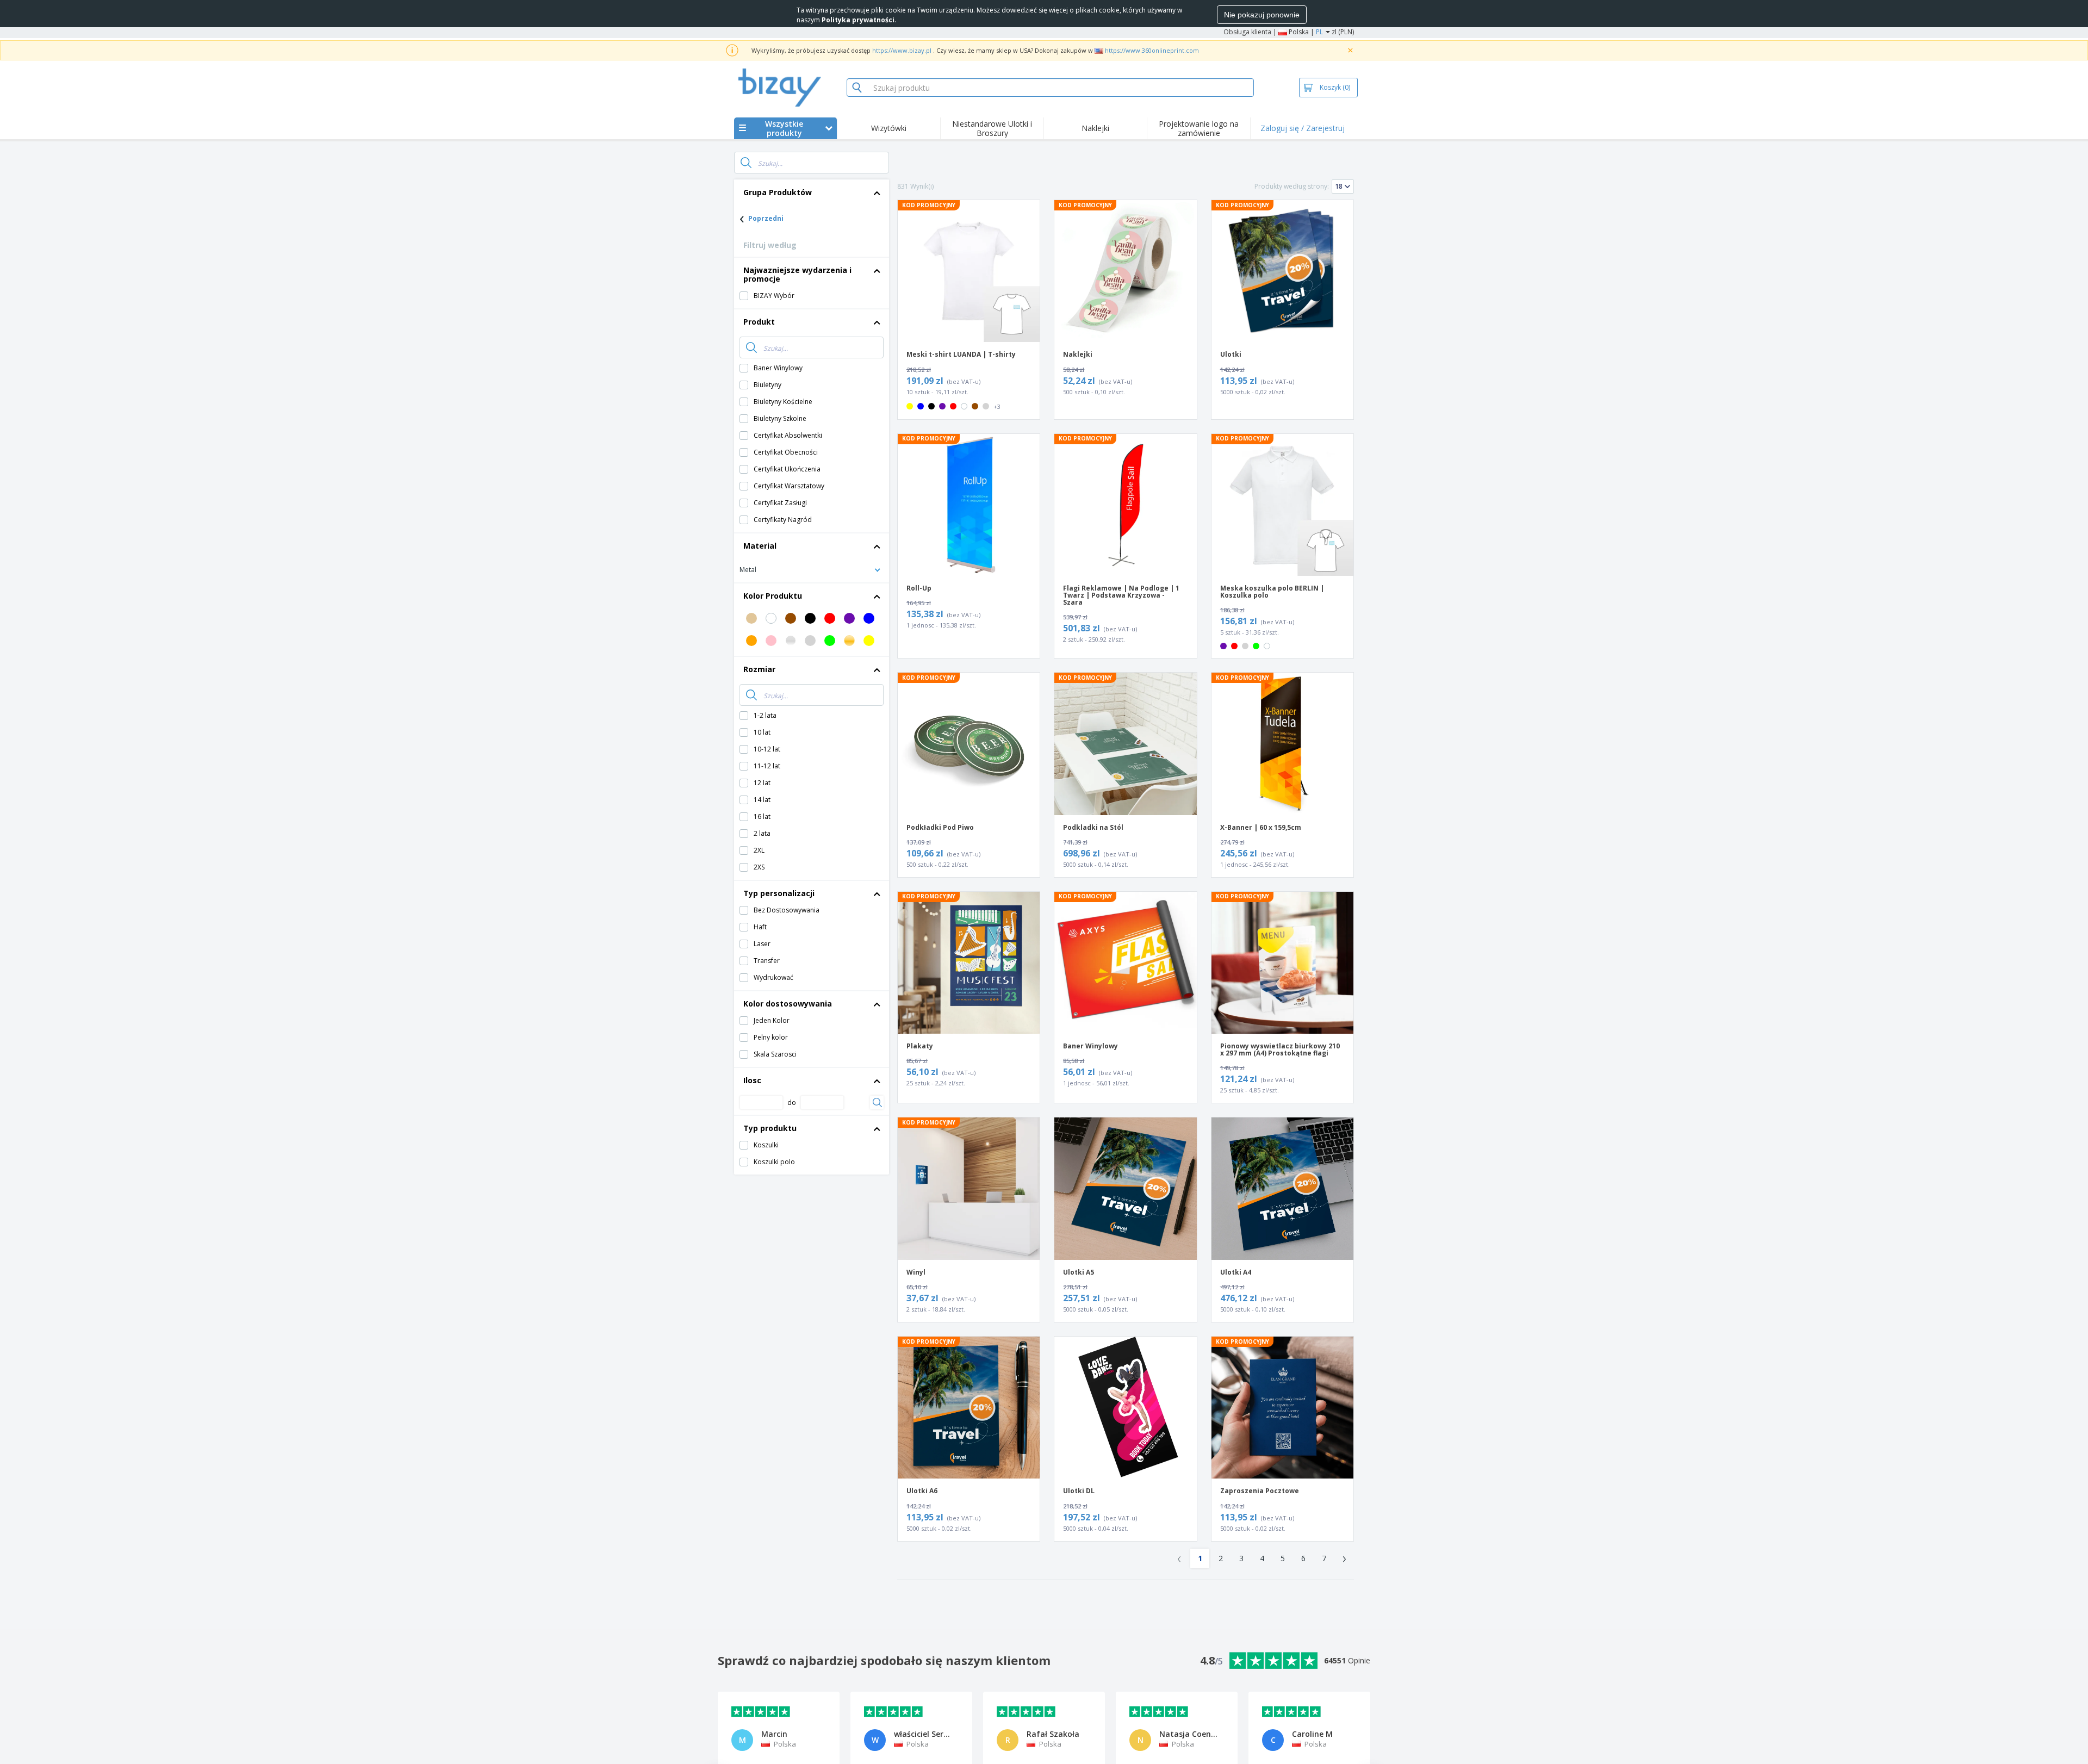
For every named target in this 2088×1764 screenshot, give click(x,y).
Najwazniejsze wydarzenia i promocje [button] (797, 274)
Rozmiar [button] (759, 669)
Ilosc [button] (752, 1080)
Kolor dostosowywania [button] (788, 1004)
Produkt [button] (759, 322)
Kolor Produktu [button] (773, 596)
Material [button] (760, 546)
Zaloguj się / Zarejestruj (1303, 128)
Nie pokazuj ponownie (1262, 15)
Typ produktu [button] (770, 1128)
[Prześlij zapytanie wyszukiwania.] (746, 163)
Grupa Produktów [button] (778, 192)
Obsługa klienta (1247, 32)
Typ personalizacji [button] (779, 893)
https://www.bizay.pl (902, 50)
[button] (812, 569)
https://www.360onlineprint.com (1152, 50)
